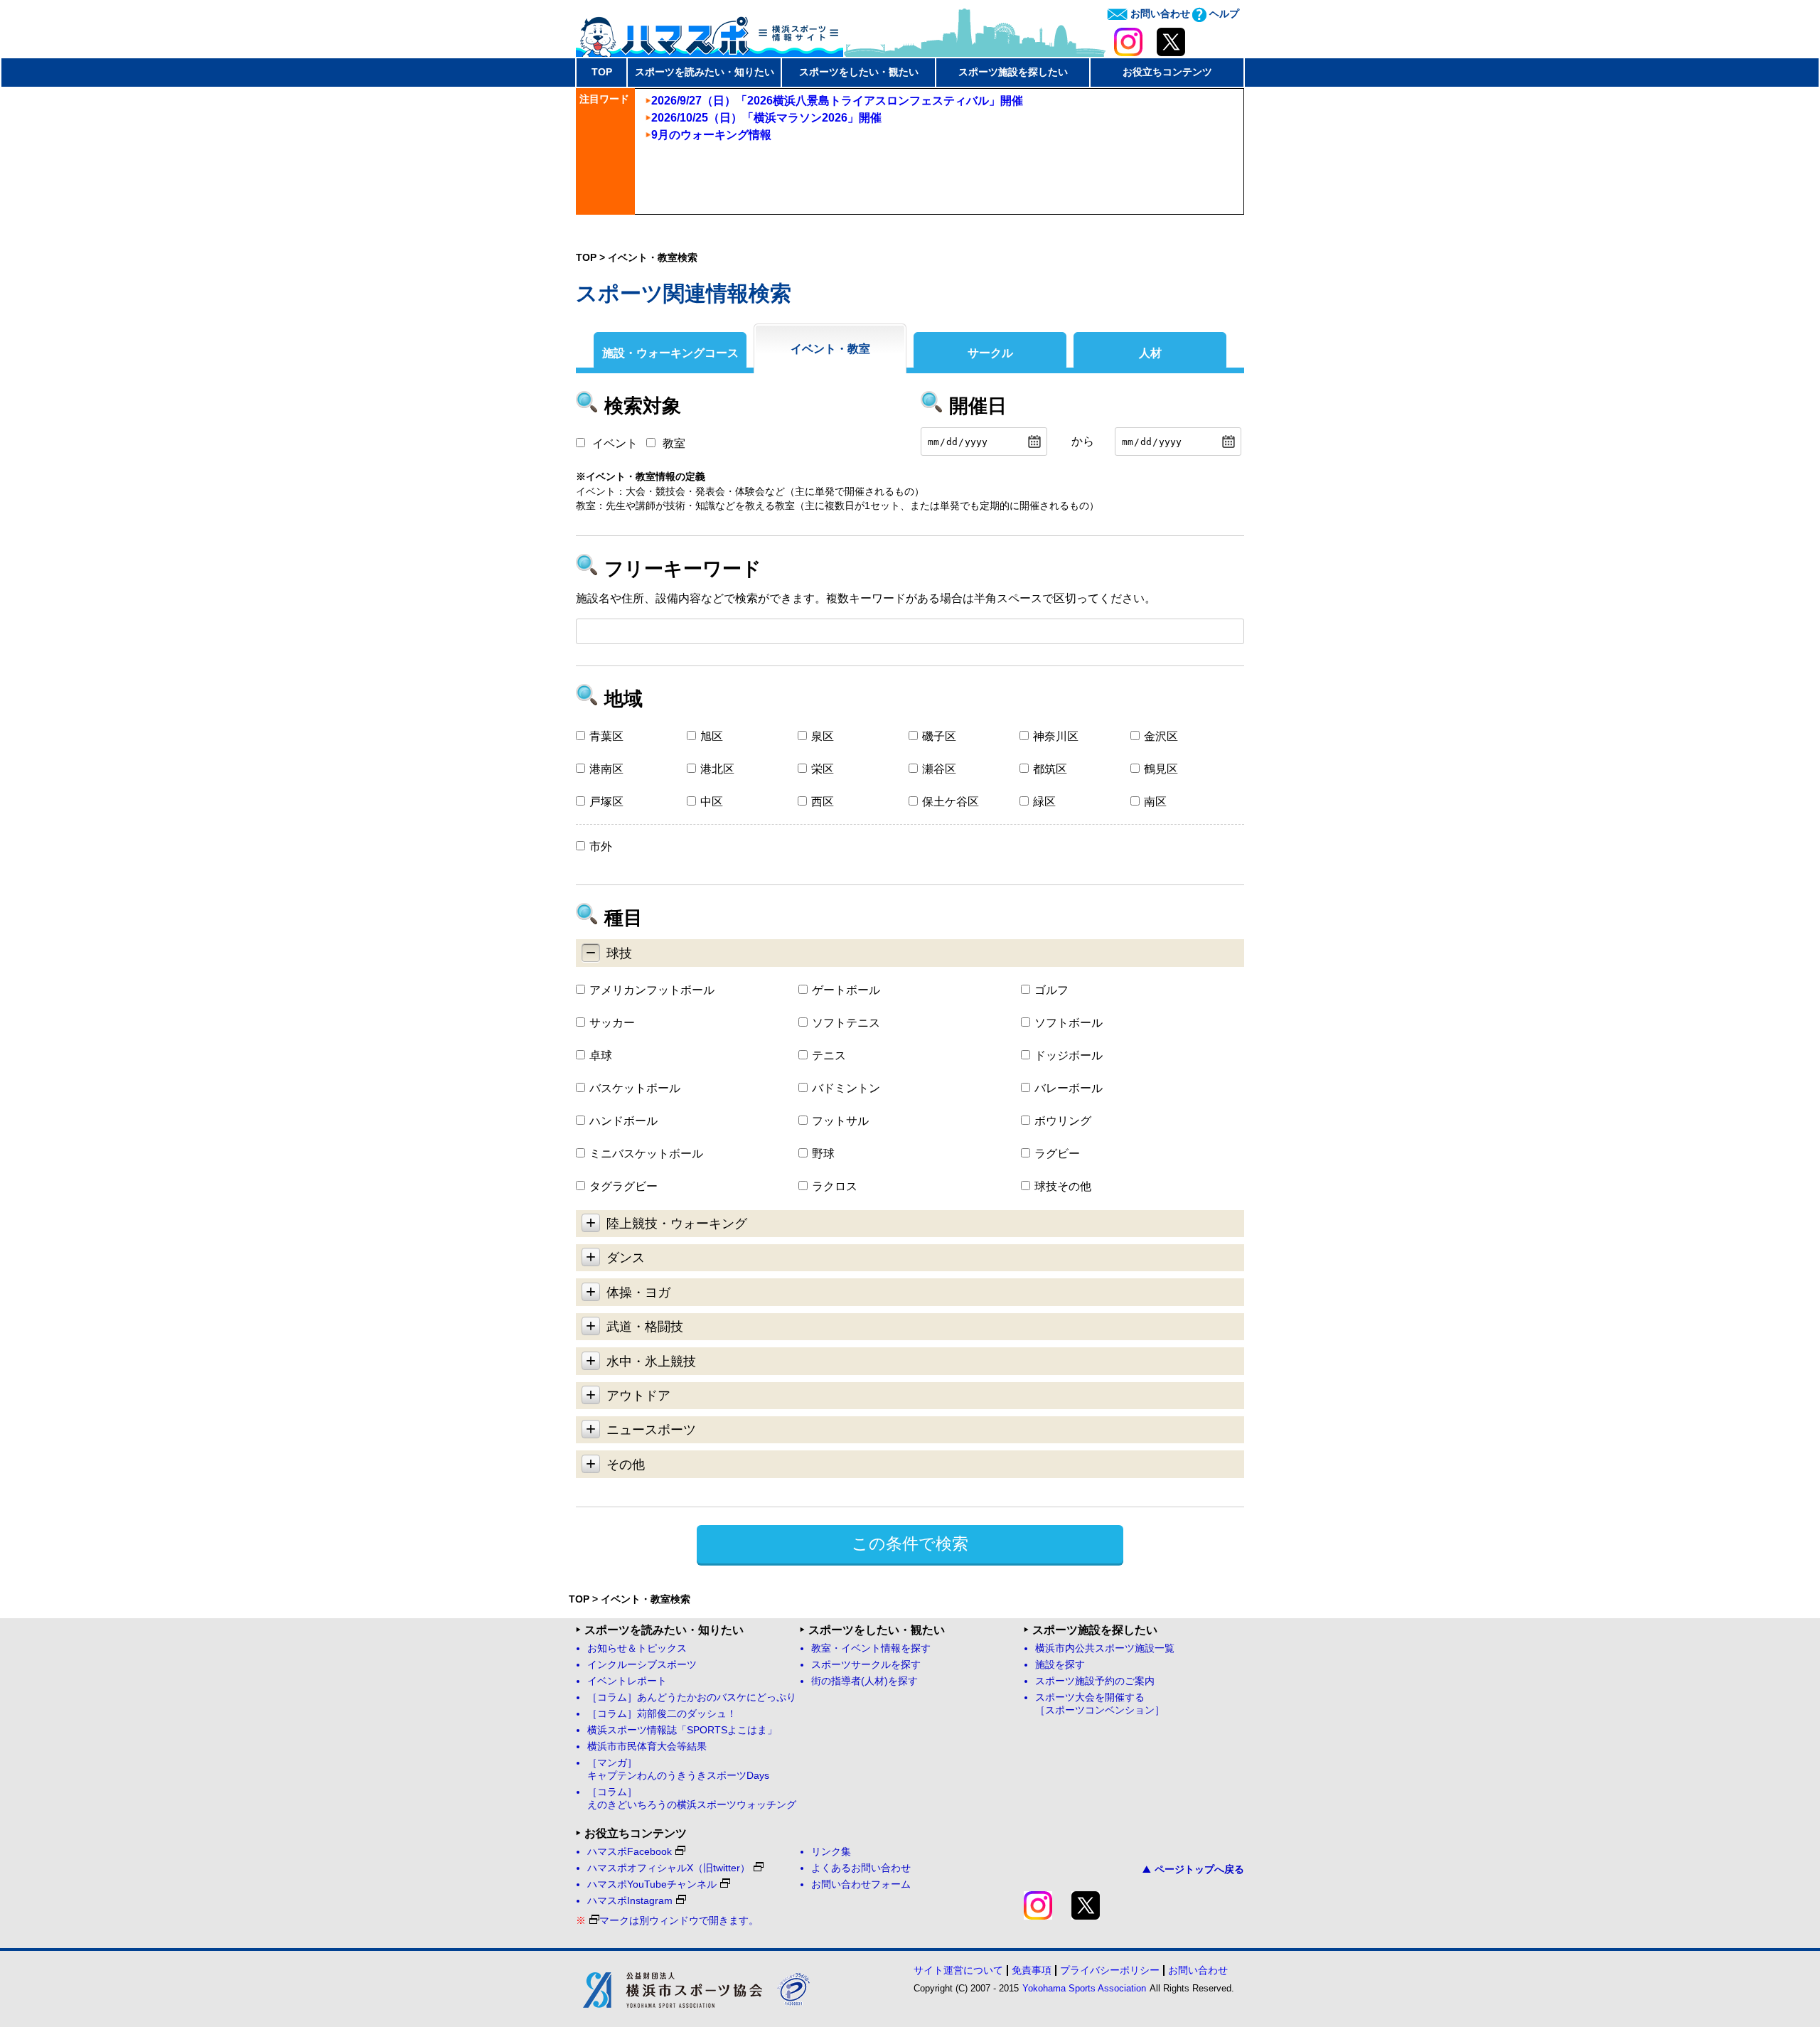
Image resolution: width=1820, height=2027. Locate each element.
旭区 (712, 736)
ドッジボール (1069, 1055)
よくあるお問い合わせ (861, 1868)
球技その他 (1063, 1186)
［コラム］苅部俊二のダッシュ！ (662, 1714)
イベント (615, 443)
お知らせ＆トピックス (637, 1648)
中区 (712, 802)
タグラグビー (623, 1186)
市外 (601, 846)
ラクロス (835, 1186)
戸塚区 (606, 802)
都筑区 (1050, 769)
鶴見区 (1161, 769)
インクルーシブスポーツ (642, 1665)
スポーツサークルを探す (866, 1665)
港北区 (717, 769)
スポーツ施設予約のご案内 (1095, 1681)
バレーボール (1069, 1088)
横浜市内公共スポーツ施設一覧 (1105, 1648)
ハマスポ (710, 32)
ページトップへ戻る (1199, 1869)
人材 (1150, 353)
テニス (829, 1055)
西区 (823, 802)
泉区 (823, 736)
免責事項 (1032, 1970)
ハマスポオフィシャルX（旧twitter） (669, 1868)
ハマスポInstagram (630, 1901)
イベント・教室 (830, 349)
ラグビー (1057, 1154)
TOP (602, 72)
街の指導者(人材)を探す (864, 1681)
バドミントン (846, 1088)
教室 (674, 443)
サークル (990, 353)
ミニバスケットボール (646, 1154)
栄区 (823, 769)
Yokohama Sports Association (1084, 1988)
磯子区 (939, 736)
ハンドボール (623, 1121)
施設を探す (1060, 1665)
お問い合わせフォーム (861, 1884)
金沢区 (1161, 736)
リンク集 (831, 1852)
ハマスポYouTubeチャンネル (652, 1884)
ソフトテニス (846, 1023)
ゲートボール (846, 990)
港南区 (606, 769)
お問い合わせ (1159, 14)
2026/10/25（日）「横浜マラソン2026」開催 (766, 118)
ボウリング (1063, 1121)
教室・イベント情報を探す (871, 1648)
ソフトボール (1069, 1023)
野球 (823, 1154)
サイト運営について (958, 1970)
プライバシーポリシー (1110, 1970)
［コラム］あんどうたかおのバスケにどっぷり (692, 1697)
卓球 (601, 1055)
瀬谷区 (939, 769)
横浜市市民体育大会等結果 (647, 1747)
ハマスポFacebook (630, 1852)
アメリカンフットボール (652, 990)
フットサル (840, 1121)
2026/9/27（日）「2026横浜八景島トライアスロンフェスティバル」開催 (837, 101)
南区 (1155, 802)
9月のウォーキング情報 (711, 135)
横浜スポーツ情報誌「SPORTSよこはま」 (682, 1730)
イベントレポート (627, 1681)
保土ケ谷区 (951, 802)
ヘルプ (1223, 14)
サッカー (612, 1023)
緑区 (1044, 802)
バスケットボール (635, 1088)
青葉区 (606, 736)
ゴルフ (1051, 990)
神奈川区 (1056, 736)
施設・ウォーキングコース (670, 353)
